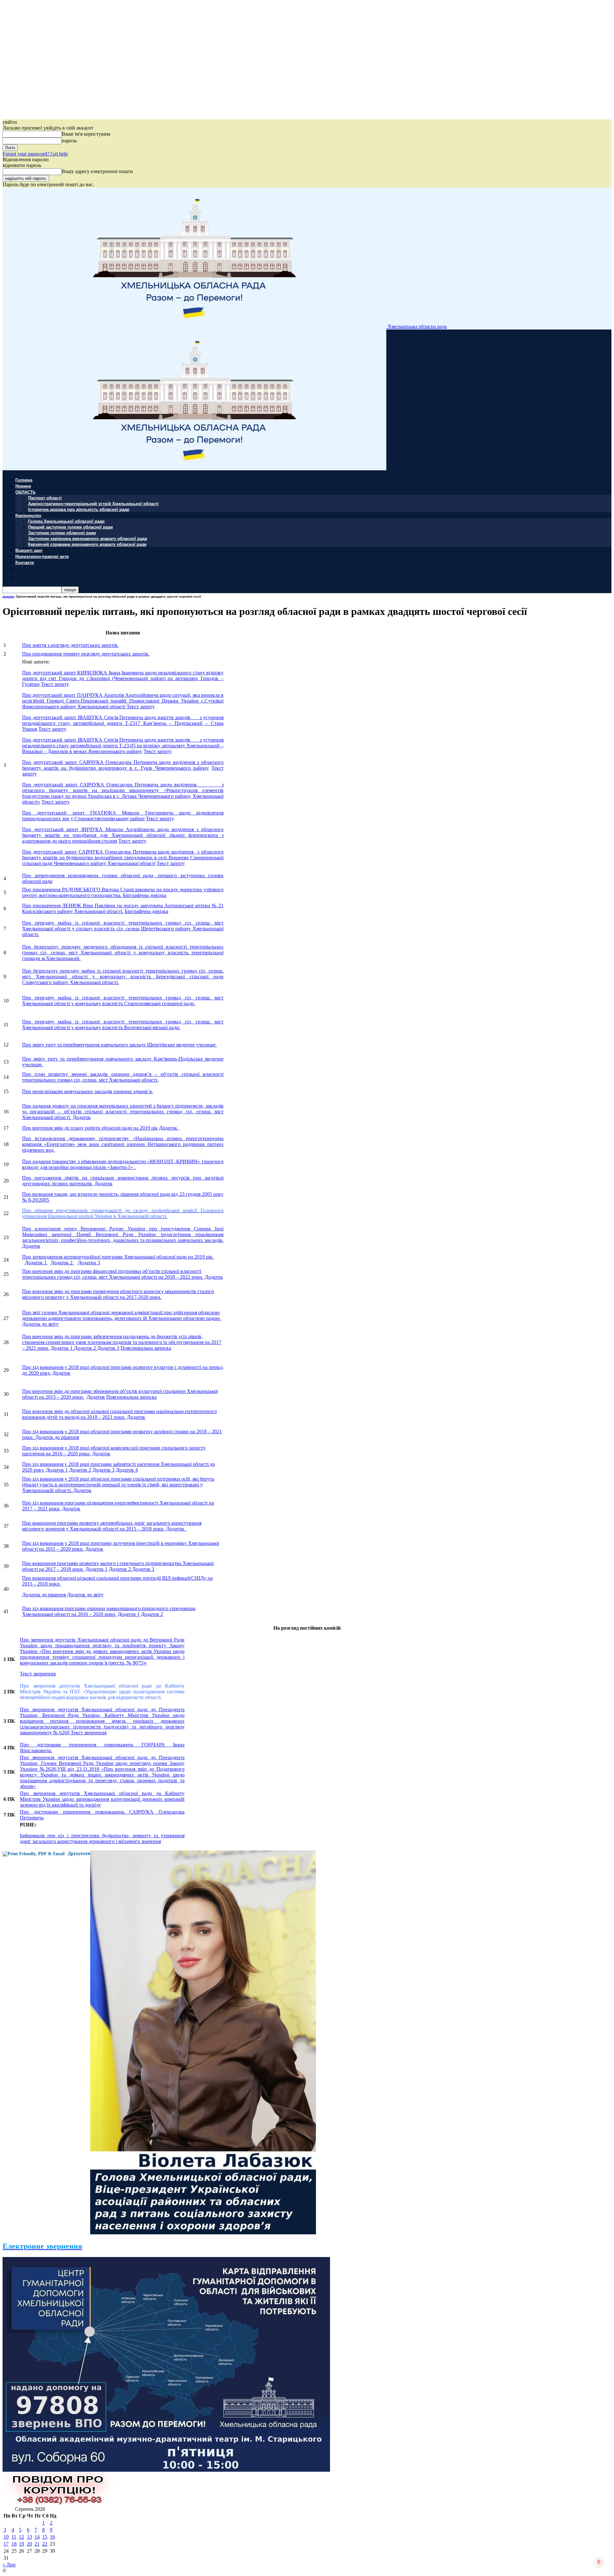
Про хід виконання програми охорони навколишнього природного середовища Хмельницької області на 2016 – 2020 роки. (109, 1611)
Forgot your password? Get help (35, 154)
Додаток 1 (36, 1263)
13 (29, 2537)
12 (21, 2537)
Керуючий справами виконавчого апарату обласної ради (87, 544)
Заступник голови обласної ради (62, 533)
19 (21, 2544)
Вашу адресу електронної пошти (97, 171)
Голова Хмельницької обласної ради (66, 521)
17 (6, 2544)
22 (45, 2544)
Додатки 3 (89, 1263)
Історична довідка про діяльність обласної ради (79, 509)
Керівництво (28, 515)
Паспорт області (45, 498)
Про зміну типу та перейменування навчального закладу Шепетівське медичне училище (119, 1045)
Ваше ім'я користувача (86, 134)
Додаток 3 (108, 1348)
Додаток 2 (62, 1263)
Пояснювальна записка (146, 1348)
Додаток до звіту (40, 1324)
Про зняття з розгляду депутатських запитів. (70, 645)
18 (14, 2544)
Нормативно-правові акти (42, 556)
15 (45, 2537)
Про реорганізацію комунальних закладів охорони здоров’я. (87, 1091)
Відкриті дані (29, 550)
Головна (24, 480)
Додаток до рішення (57, 1437)
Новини (23, 486)
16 (52, 2537)
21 (37, 2544)
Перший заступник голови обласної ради (71, 527)
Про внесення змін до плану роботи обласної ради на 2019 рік (90, 1128)
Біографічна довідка (145, 895)
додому (8, 596)
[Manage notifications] (599, 2562)
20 (29, 2544)
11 (14, 2537)
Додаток (82, 1117)
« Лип (9, 2565)
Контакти (25, 562)
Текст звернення (38, 1674)
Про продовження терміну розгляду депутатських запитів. (86, 654)
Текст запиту (55, 684)
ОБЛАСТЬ (25, 492)
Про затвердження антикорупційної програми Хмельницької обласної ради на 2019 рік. (118, 1257)
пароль (69, 141)
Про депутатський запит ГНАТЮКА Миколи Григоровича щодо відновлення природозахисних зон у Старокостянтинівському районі (123, 816)
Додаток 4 (127, 1470)
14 (37, 2537)
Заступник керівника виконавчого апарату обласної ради (88, 538)
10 (6, 2537)
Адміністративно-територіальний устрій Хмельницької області (93, 503)
